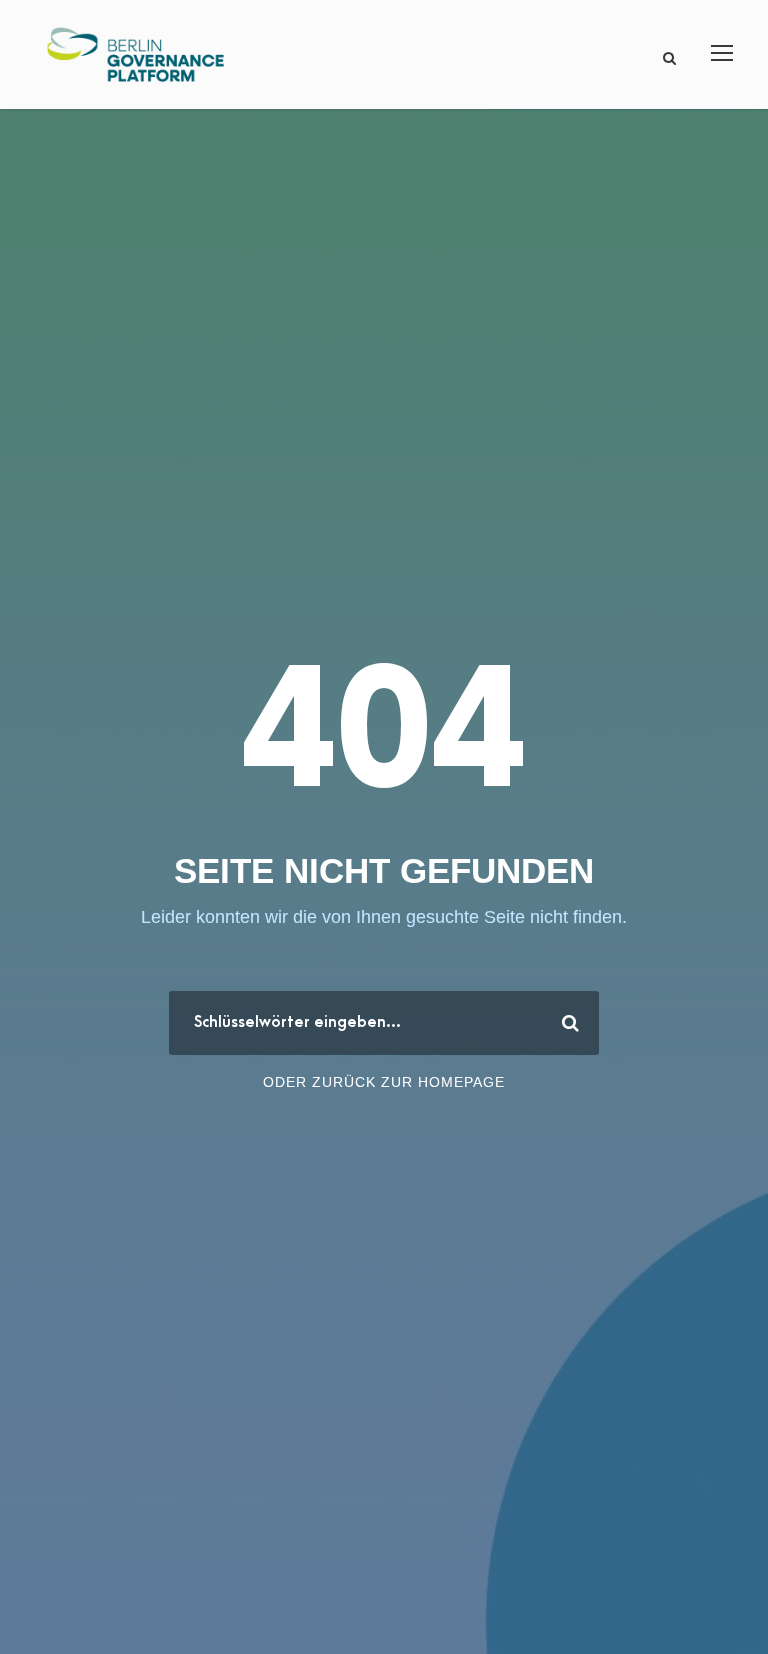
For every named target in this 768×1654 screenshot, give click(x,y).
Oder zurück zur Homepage (384, 1082)
